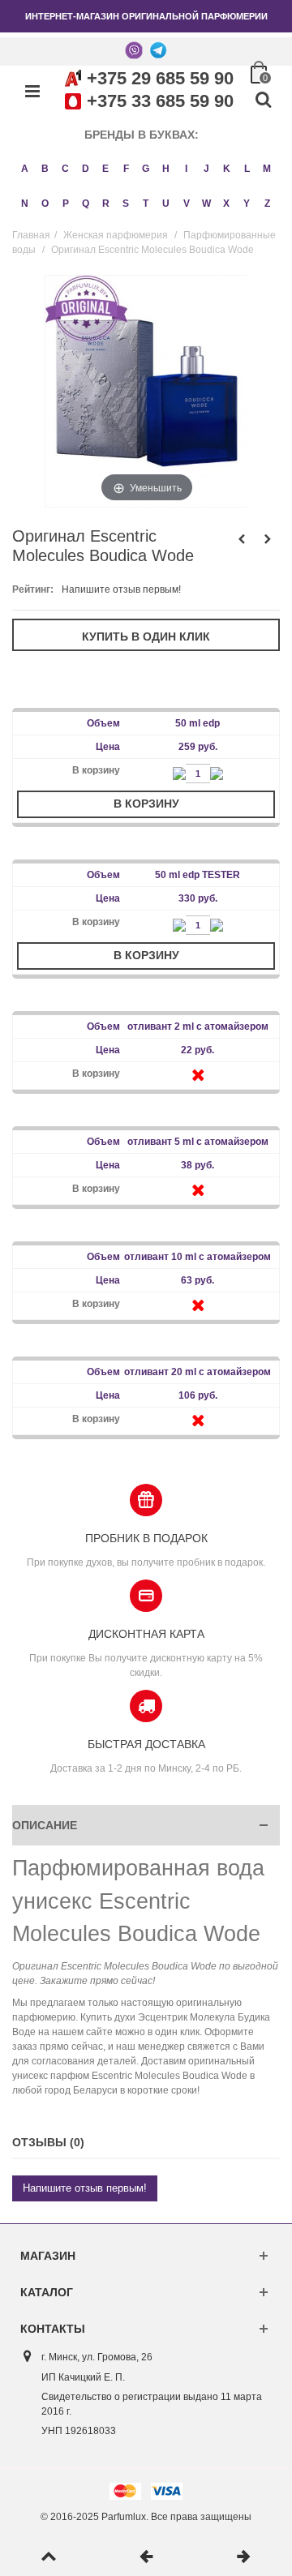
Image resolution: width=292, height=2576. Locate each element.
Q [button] (86, 204)
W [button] (206, 204)
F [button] (126, 169)
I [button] (186, 169)
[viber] (134, 49)
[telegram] (158, 49)
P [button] (66, 204)
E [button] (105, 169)
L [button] (247, 169)
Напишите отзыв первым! (121, 589)
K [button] (227, 169)
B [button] (45, 169)
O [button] (45, 204)
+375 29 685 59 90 (160, 78)
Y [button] (247, 204)
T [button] (146, 204)
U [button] (166, 204)
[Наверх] (49, 2557)
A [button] (25, 169)
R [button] (106, 204)
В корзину (146, 804)
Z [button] (267, 204)
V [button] (187, 204)
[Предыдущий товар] (146, 2557)
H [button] (166, 169)
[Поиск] (263, 101)
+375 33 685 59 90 (160, 101)
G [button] (146, 169)
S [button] (126, 204)
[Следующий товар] (243, 2557)
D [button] (86, 169)
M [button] (267, 169)
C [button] (65, 169)
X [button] (226, 204)
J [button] (206, 169)
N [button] (25, 204)
